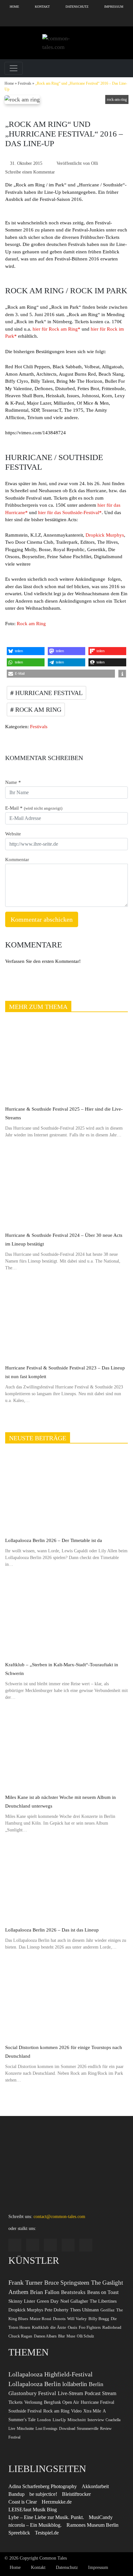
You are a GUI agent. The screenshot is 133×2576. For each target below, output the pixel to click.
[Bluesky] (66, 20)
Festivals (25, 83)
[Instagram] (8, 20)
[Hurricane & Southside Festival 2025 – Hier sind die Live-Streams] (66, 1061)
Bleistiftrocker (76, 2494)
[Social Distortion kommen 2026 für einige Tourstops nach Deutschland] (66, 1999)
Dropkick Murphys (105, 535)
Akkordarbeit (95, 2486)
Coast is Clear (23, 2502)
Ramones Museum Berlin (92, 2525)
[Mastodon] (125, 20)
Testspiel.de (47, 2533)
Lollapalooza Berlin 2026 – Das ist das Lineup (52, 1930)
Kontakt (42, 7)
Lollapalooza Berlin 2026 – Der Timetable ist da (54, 1540)
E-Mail (34, 808)
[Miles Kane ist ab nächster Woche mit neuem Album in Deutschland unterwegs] (66, 1749)
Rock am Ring (31, 624)
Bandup (16, 2494)
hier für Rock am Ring (55, 329)
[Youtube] (96, 20)
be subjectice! (43, 2494)
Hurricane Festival (48, 693)
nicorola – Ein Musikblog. (35, 2525)
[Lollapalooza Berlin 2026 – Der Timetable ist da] (66, 1493)
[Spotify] (37, 20)
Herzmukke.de (57, 2502)
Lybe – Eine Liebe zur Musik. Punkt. (46, 2517)
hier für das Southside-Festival (69, 512)
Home (14, 7)
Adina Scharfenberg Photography (43, 2486)
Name (13, 782)
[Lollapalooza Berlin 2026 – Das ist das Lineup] (66, 1882)
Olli (95, 163)
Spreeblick (19, 2533)
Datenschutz (77, 7)
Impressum (114, 7)
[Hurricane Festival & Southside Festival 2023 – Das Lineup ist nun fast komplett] (66, 1320)
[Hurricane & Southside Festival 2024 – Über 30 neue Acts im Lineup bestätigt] (66, 1187)
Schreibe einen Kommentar (30, 172)
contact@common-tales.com (59, 2217)
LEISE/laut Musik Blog (33, 2510)
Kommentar (17, 860)
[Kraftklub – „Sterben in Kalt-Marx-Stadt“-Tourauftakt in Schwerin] (66, 1617)
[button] (26, 651)
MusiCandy (101, 2517)
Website (13, 834)
